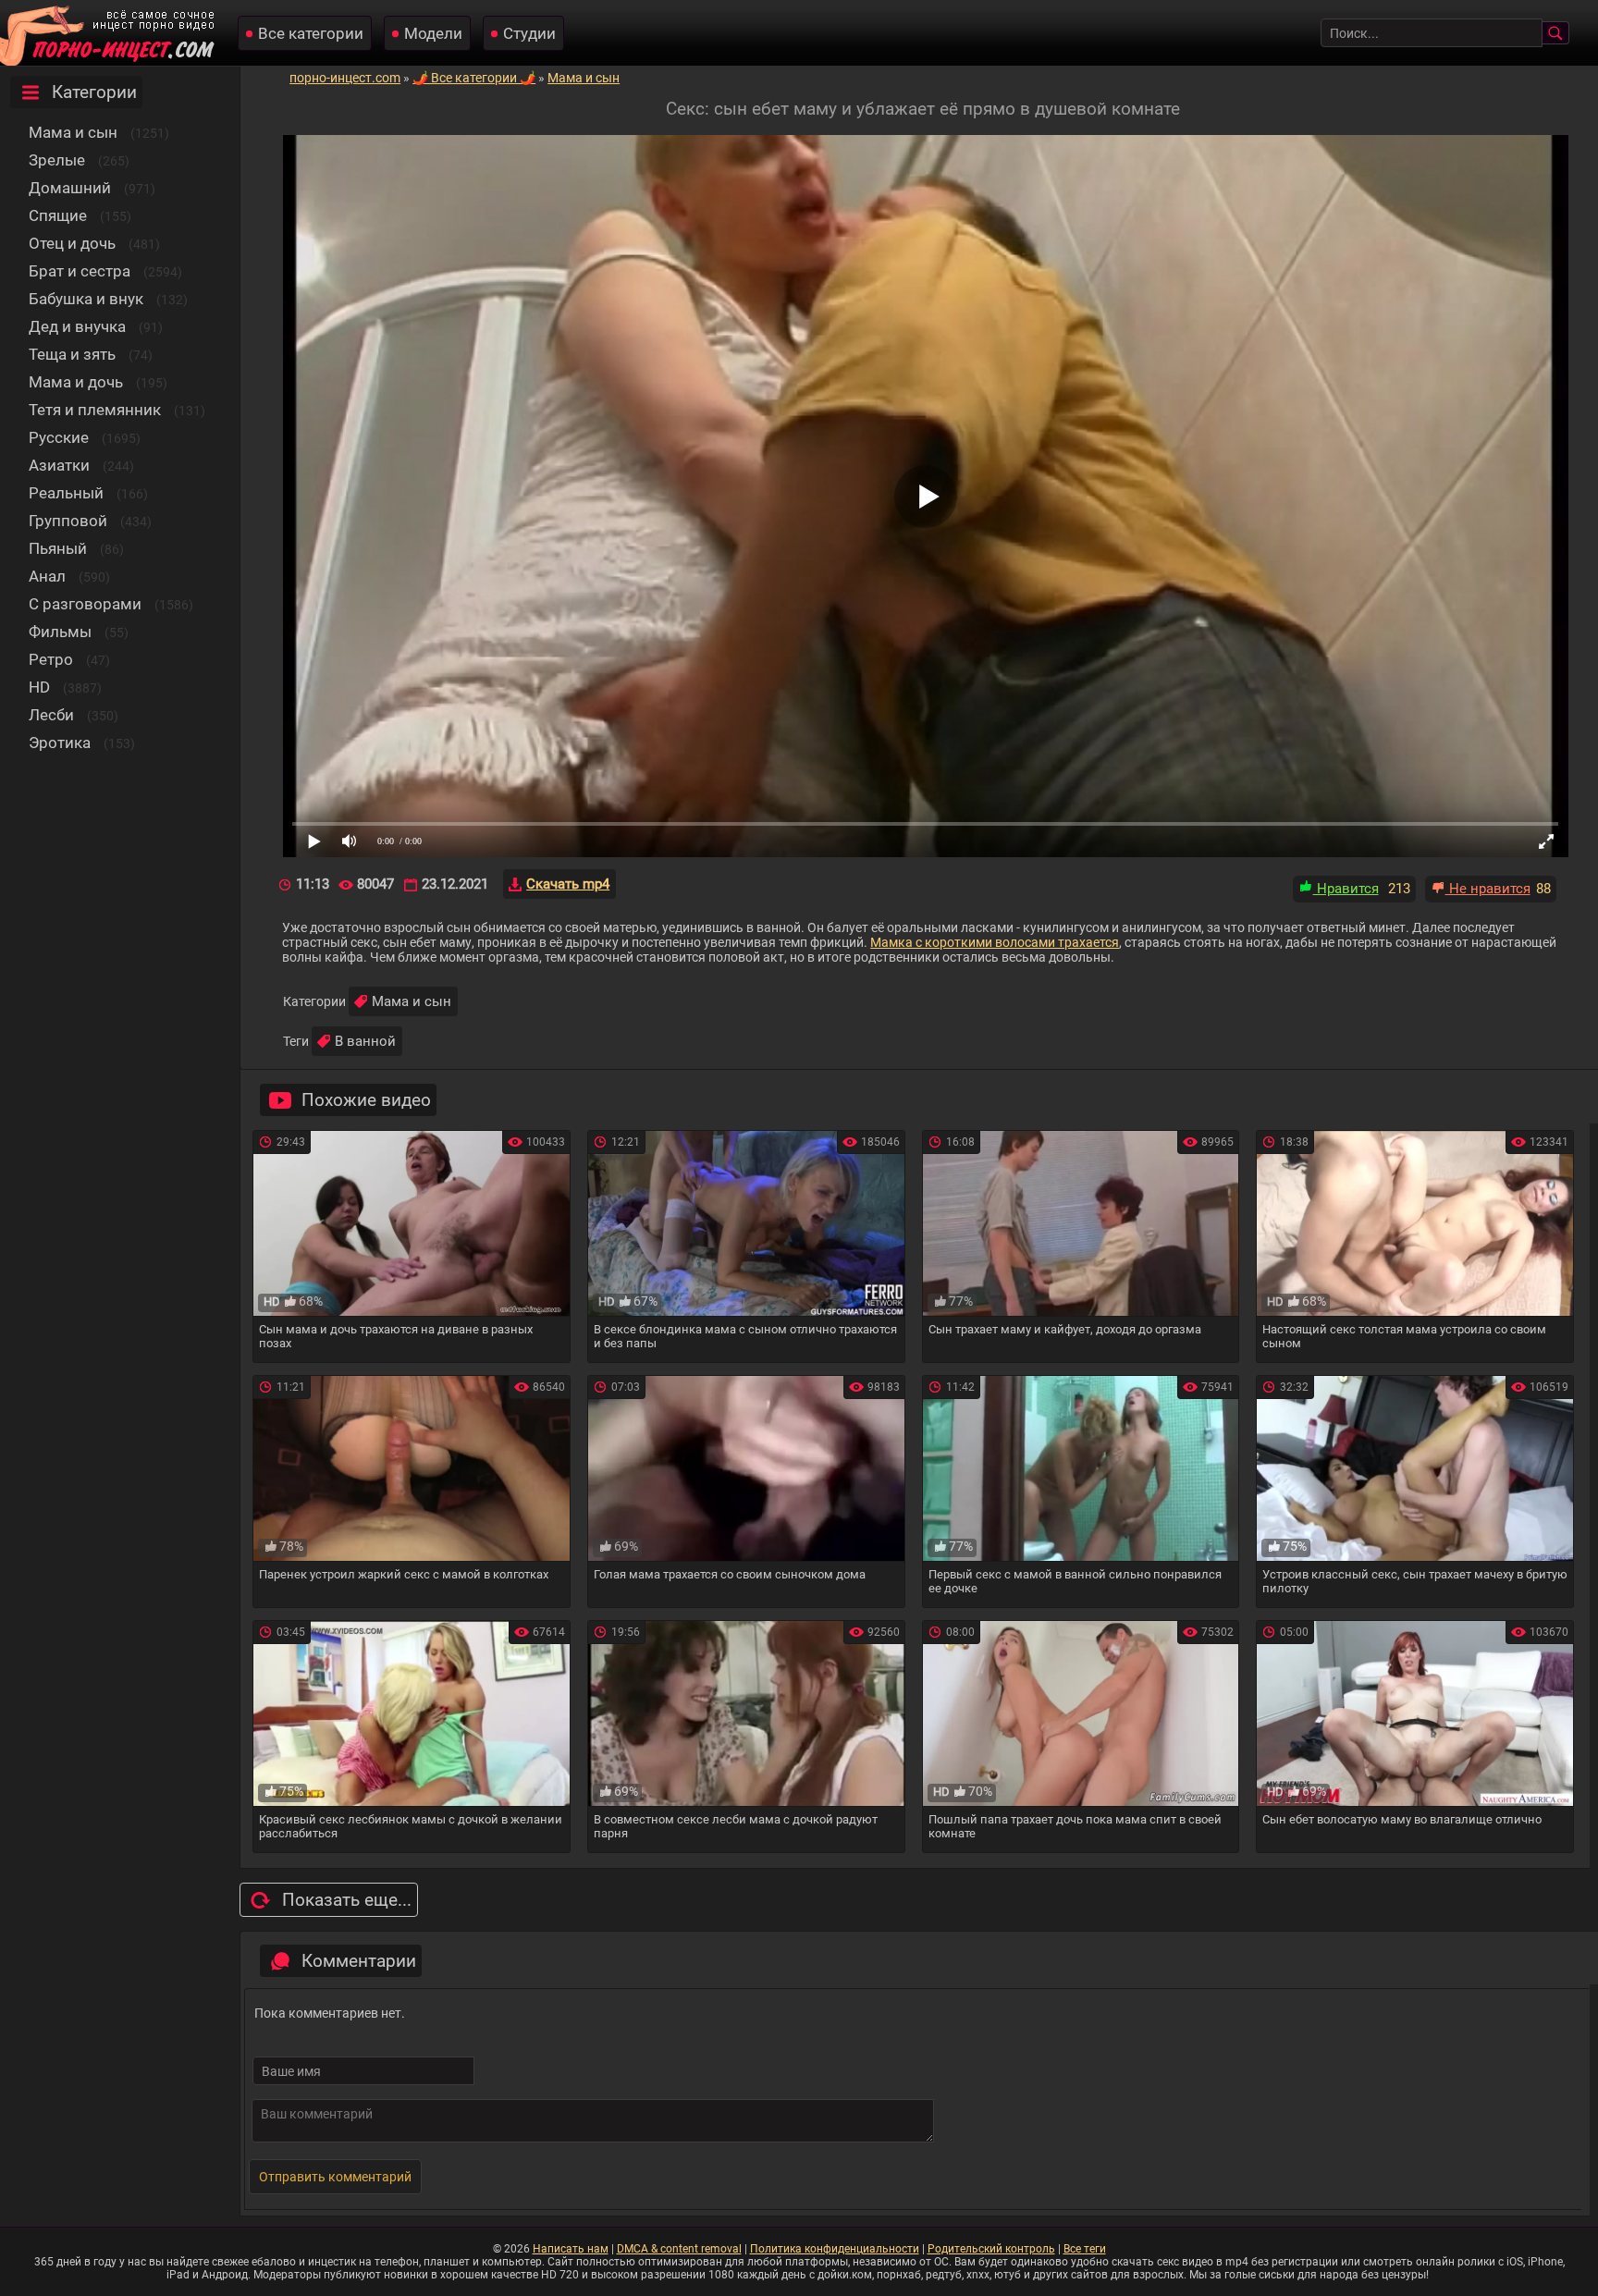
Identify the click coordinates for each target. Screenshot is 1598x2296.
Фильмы (60, 632)
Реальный (66, 493)
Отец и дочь (72, 243)
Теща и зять (72, 354)
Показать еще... (347, 1900)
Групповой (68, 521)
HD (39, 687)
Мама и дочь (76, 382)
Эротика (60, 743)
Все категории (311, 33)
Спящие (58, 215)
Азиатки (59, 465)
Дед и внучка (77, 326)
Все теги (1085, 2249)
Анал (47, 576)
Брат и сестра (80, 271)
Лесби (51, 715)
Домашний (70, 188)
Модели (433, 33)
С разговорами (85, 604)
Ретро (51, 659)
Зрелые (57, 160)
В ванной (365, 1041)
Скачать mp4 (568, 884)
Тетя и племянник (95, 410)
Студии (529, 33)
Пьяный (58, 548)
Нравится (1346, 889)
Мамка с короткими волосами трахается (995, 942)
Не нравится (1488, 889)
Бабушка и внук (86, 299)
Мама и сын (73, 132)
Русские (59, 437)
